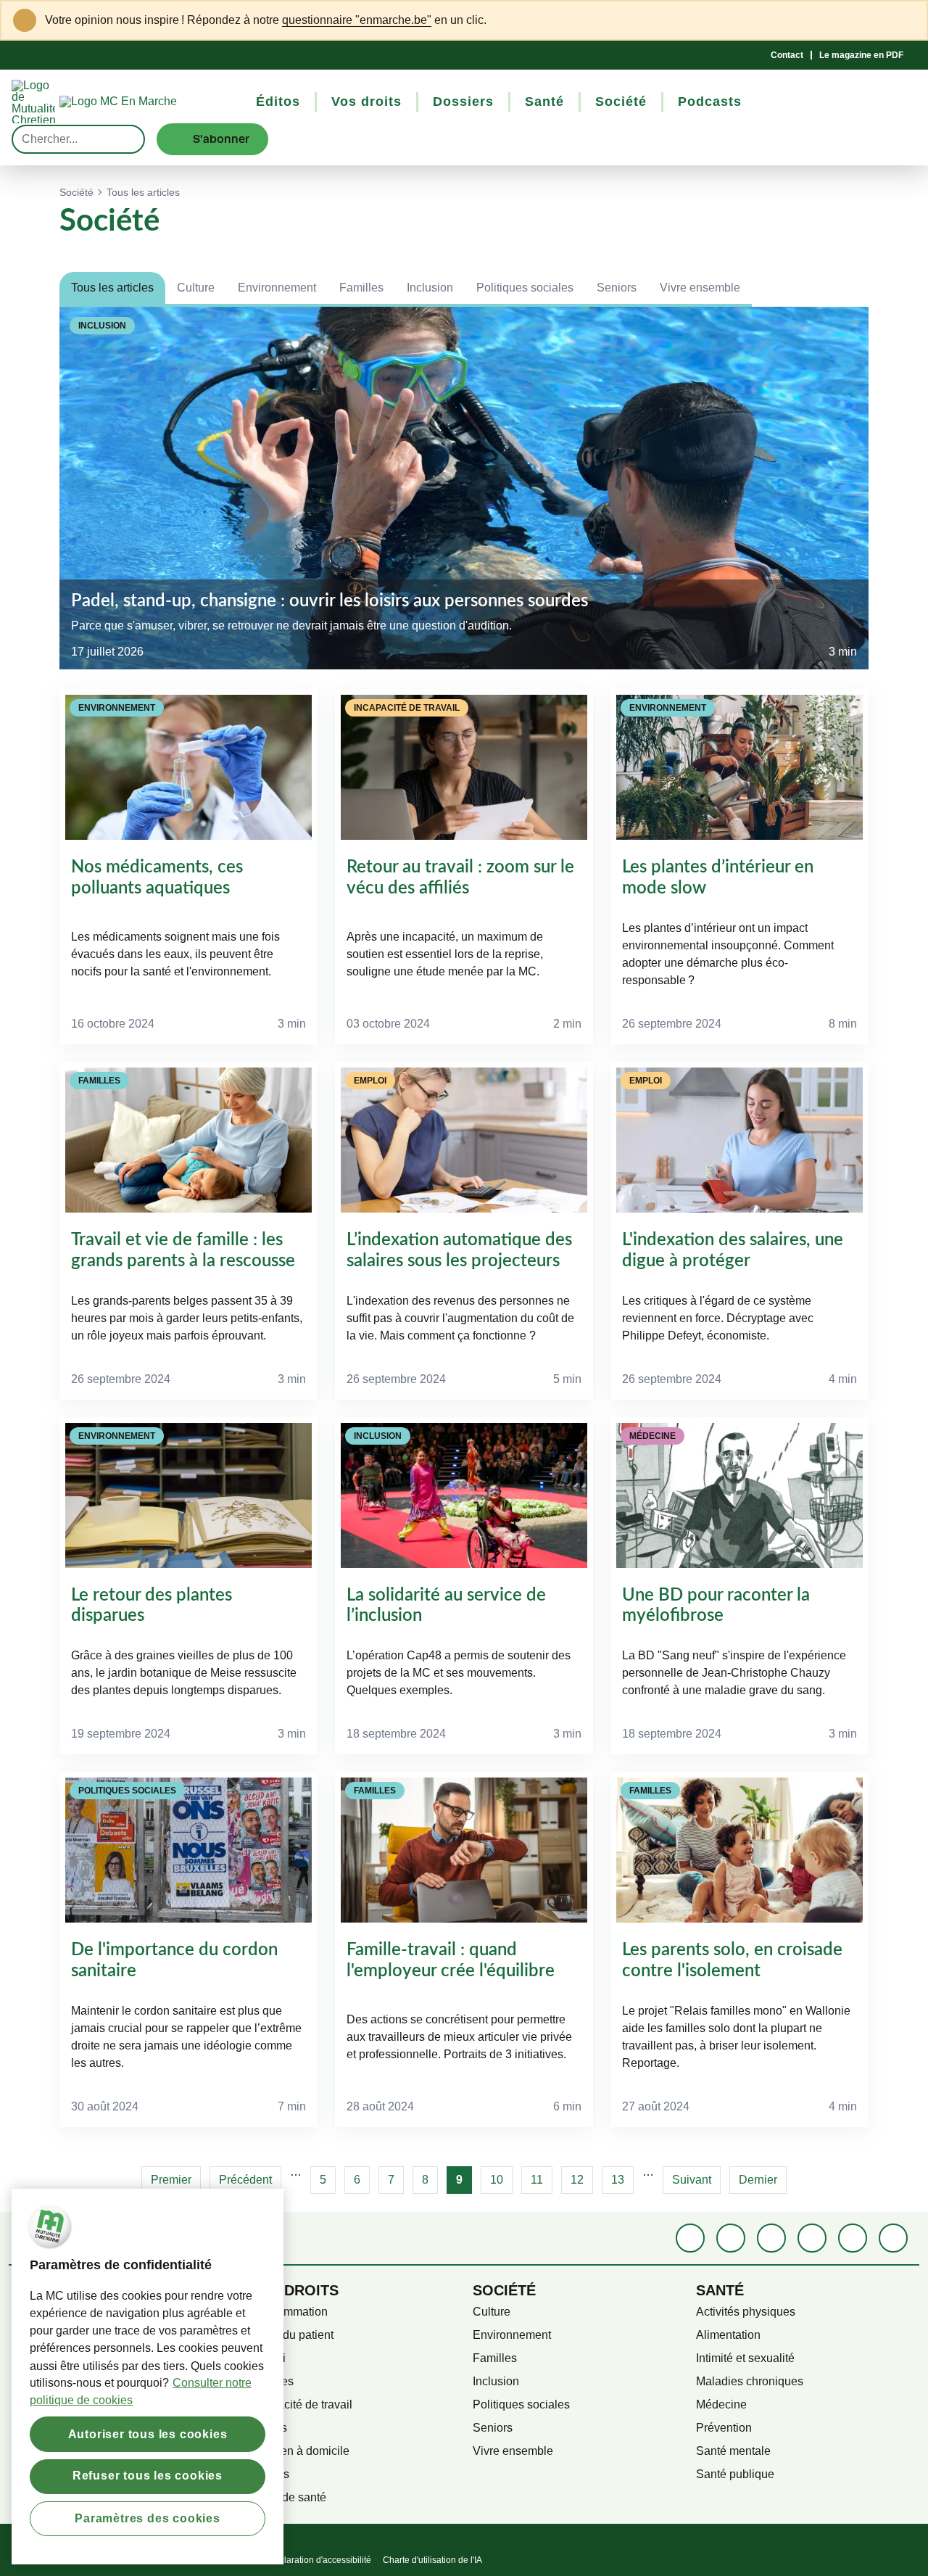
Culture (196, 288)
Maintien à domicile (299, 2451)
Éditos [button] (278, 102)
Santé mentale (733, 2451)
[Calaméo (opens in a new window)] (853, 2238)
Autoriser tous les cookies (148, 2433)
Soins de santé (288, 2497)
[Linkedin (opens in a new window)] (731, 2238)
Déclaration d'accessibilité (320, 2560)
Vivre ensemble (700, 288)
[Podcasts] (812, 2238)
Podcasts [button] (710, 102)
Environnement (277, 288)
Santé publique (735, 2474)
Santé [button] (544, 102)
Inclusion (430, 288)
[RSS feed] (893, 2238)
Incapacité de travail (301, 2404)
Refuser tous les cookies (148, 2476)
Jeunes (268, 2428)
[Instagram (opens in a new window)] (771, 2238)
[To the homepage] (145, 102)
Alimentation (728, 2335)
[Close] (907, 20)
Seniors (617, 288)
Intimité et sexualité (745, 2358)
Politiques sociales (525, 288)
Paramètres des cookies (148, 2518)
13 (622, 2180)
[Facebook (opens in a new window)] (690, 2238)
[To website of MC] (36, 102)
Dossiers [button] (463, 102)
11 (542, 2180)
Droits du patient (291, 2335)
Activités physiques (746, 2312)
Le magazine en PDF (861, 55)
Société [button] (621, 102)
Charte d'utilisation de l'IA (432, 2560)
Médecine (721, 2404)
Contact (787, 55)
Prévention (724, 2428)
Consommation (289, 2312)
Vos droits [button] (366, 102)
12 (582, 2180)
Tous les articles (112, 288)
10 (501, 2180)
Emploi (268, 2358)
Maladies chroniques (750, 2381)
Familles (361, 288)
